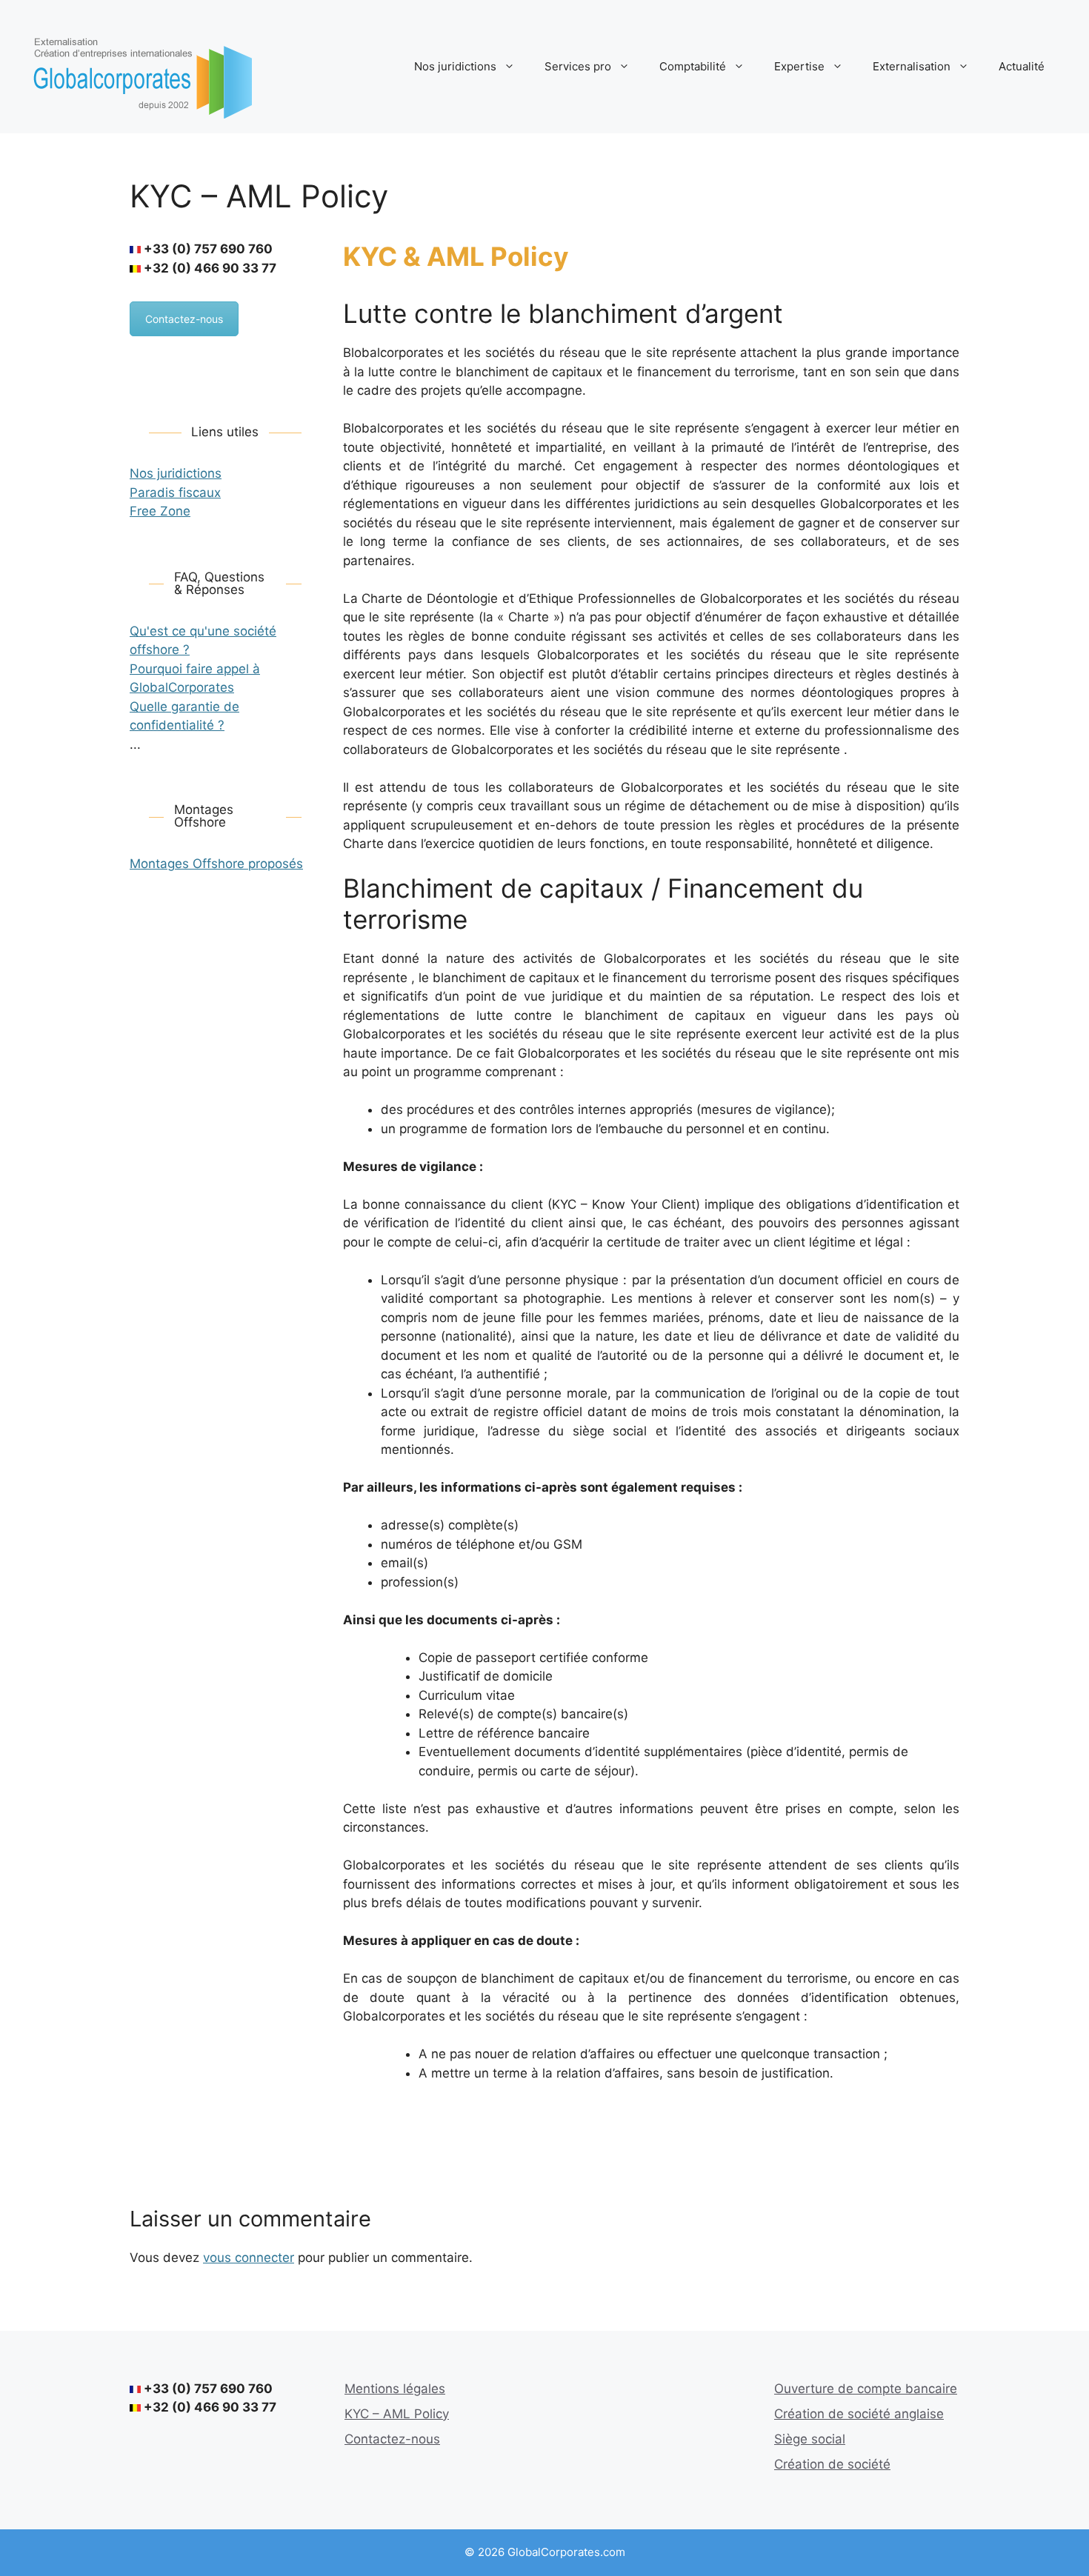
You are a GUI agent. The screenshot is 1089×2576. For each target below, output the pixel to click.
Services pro (578, 66)
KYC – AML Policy (397, 2414)
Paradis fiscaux (175, 493)
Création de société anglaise (859, 2414)
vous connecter (249, 2258)
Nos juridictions (455, 66)
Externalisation (912, 66)
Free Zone (160, 511)
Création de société (832, 2464)
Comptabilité (693, 66)
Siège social (810, 2439)
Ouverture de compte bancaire (866, 2389)
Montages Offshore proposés (216, 864)
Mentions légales (395, 2389)
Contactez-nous (184, 319)
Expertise (799, 66)
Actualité (1022, 66)
